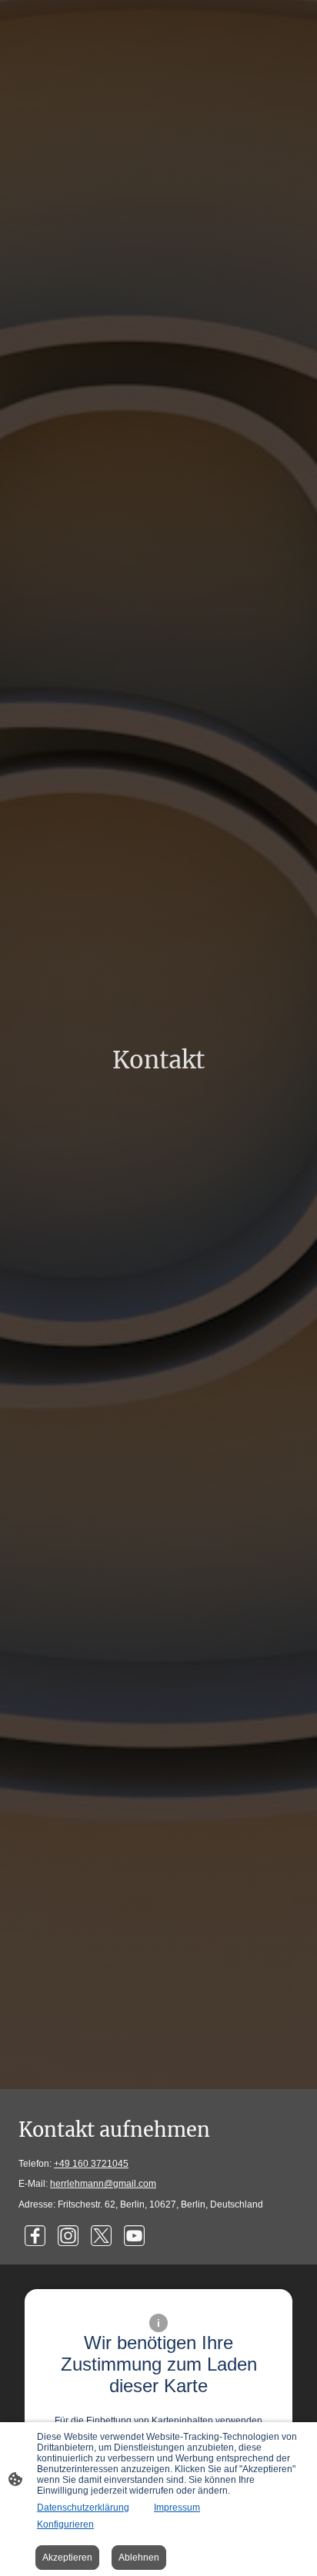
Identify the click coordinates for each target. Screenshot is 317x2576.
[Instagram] (68, 2236)
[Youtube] (134, 2236)
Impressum (177, 2508)
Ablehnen (139, 2558)
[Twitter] (101, 2236)
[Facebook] (35, 2236)
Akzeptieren (67, 2558)
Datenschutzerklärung (83, 2508)
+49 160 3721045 (91, 2164)
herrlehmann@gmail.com (103, 2184)
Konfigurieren (65, 2524)
